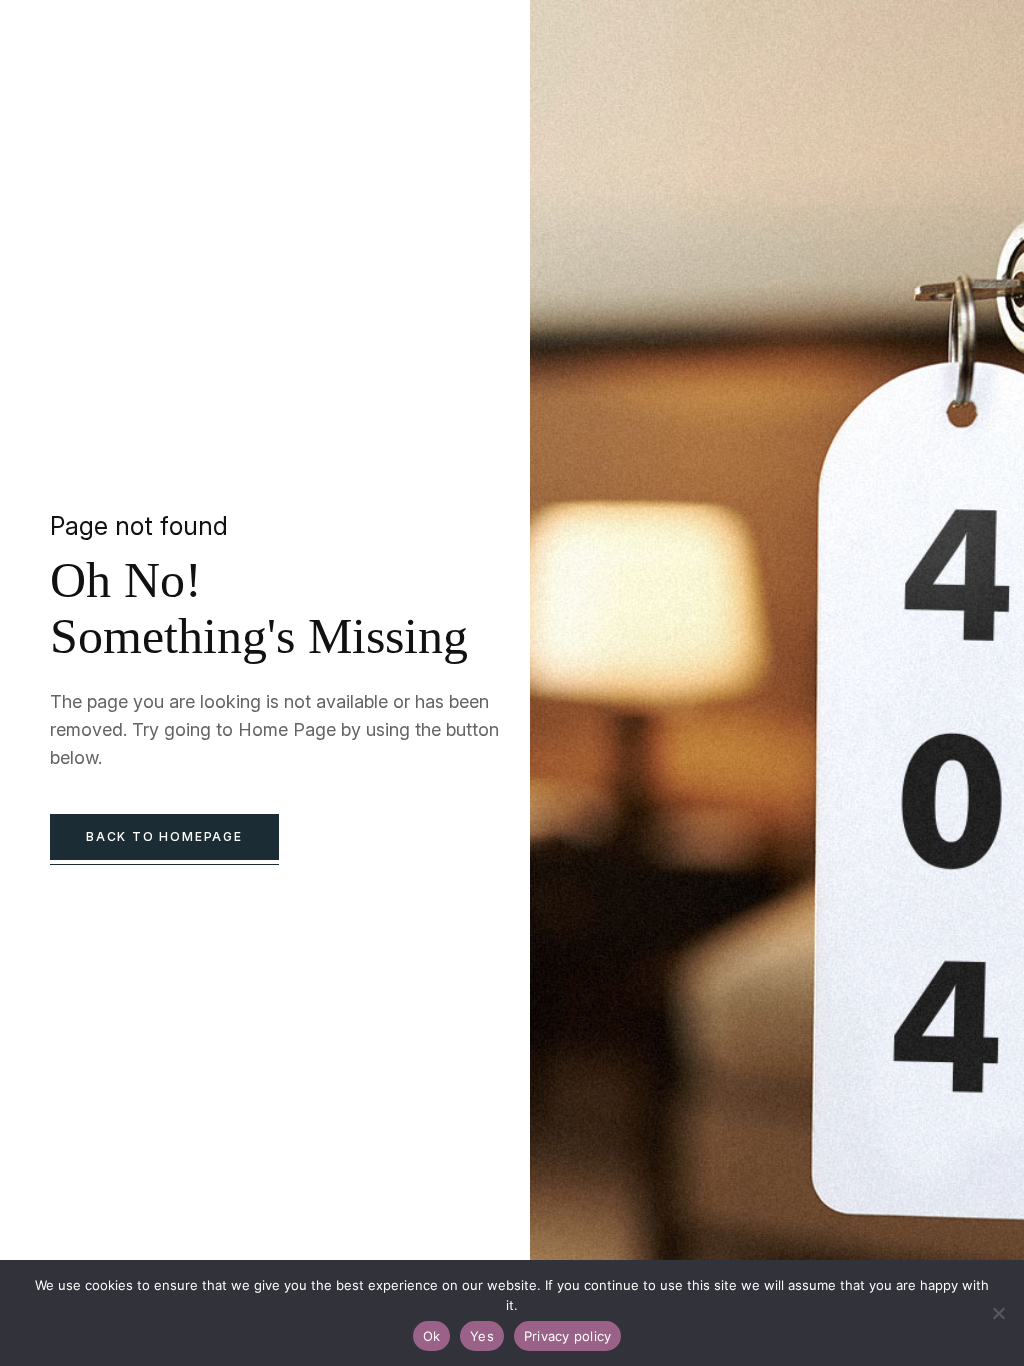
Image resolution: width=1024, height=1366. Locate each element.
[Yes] (999, 1313)
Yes (482, 1336)
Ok (432, 1336)
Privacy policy (568, 1336)
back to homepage (164, 836)
